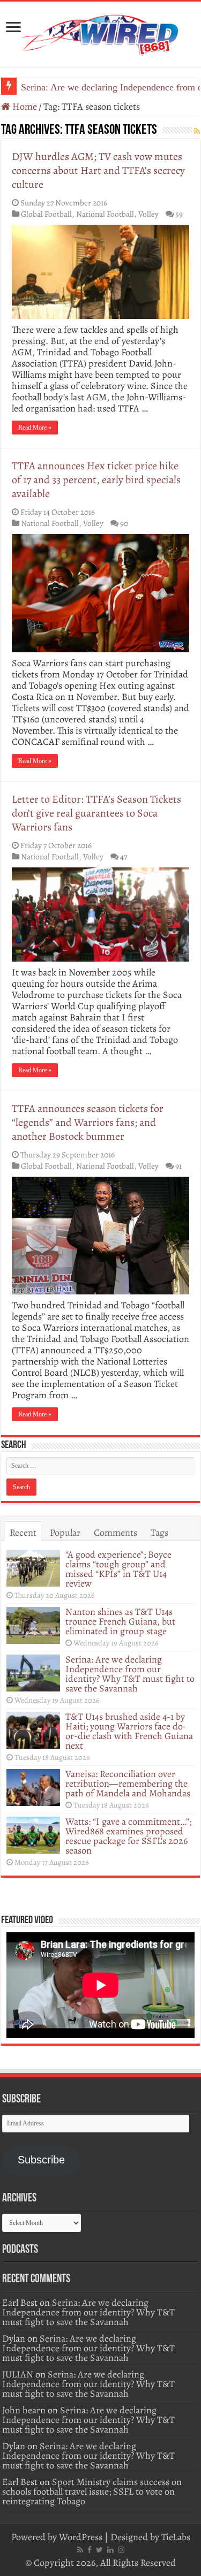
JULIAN (18, 2374)
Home (24, 106)
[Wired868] (101, 32)
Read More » (35, 428)
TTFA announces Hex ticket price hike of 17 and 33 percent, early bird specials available (96, 480)
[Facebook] (90, 2550)
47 (124, 856)
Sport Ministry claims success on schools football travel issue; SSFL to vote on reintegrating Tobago (92, 2491)
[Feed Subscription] (197, 131)
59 (179, 214)
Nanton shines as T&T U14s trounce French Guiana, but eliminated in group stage (120, 1621)
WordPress (81, 2537)
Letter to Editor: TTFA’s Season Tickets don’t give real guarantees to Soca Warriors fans (96, 813)
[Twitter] (99, 2550)
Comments (116, 1533)
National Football (105, 214)
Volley (148, 214)
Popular (65, 1533)
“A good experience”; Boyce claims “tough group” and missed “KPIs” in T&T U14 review (118, 1569)
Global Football (46, 214)
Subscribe (41, 2160)
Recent (23, 1533)
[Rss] (80, 2550)
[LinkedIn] (110, 2550)
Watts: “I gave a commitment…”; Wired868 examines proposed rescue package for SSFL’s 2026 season (128, 1836)
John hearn (24, 2410)
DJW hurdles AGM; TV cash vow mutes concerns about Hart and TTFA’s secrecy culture (98, 170)
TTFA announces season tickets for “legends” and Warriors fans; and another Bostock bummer (88, 1122)
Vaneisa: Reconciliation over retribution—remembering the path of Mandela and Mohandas (128, 1784)
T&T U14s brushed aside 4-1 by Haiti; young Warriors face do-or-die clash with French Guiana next (129, 1731)
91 (178, 1166)
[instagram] (121, 2550)
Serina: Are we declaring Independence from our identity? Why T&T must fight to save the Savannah (130, 1674)
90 (124, 523)
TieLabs (176, 2537)
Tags (159, 1533)
